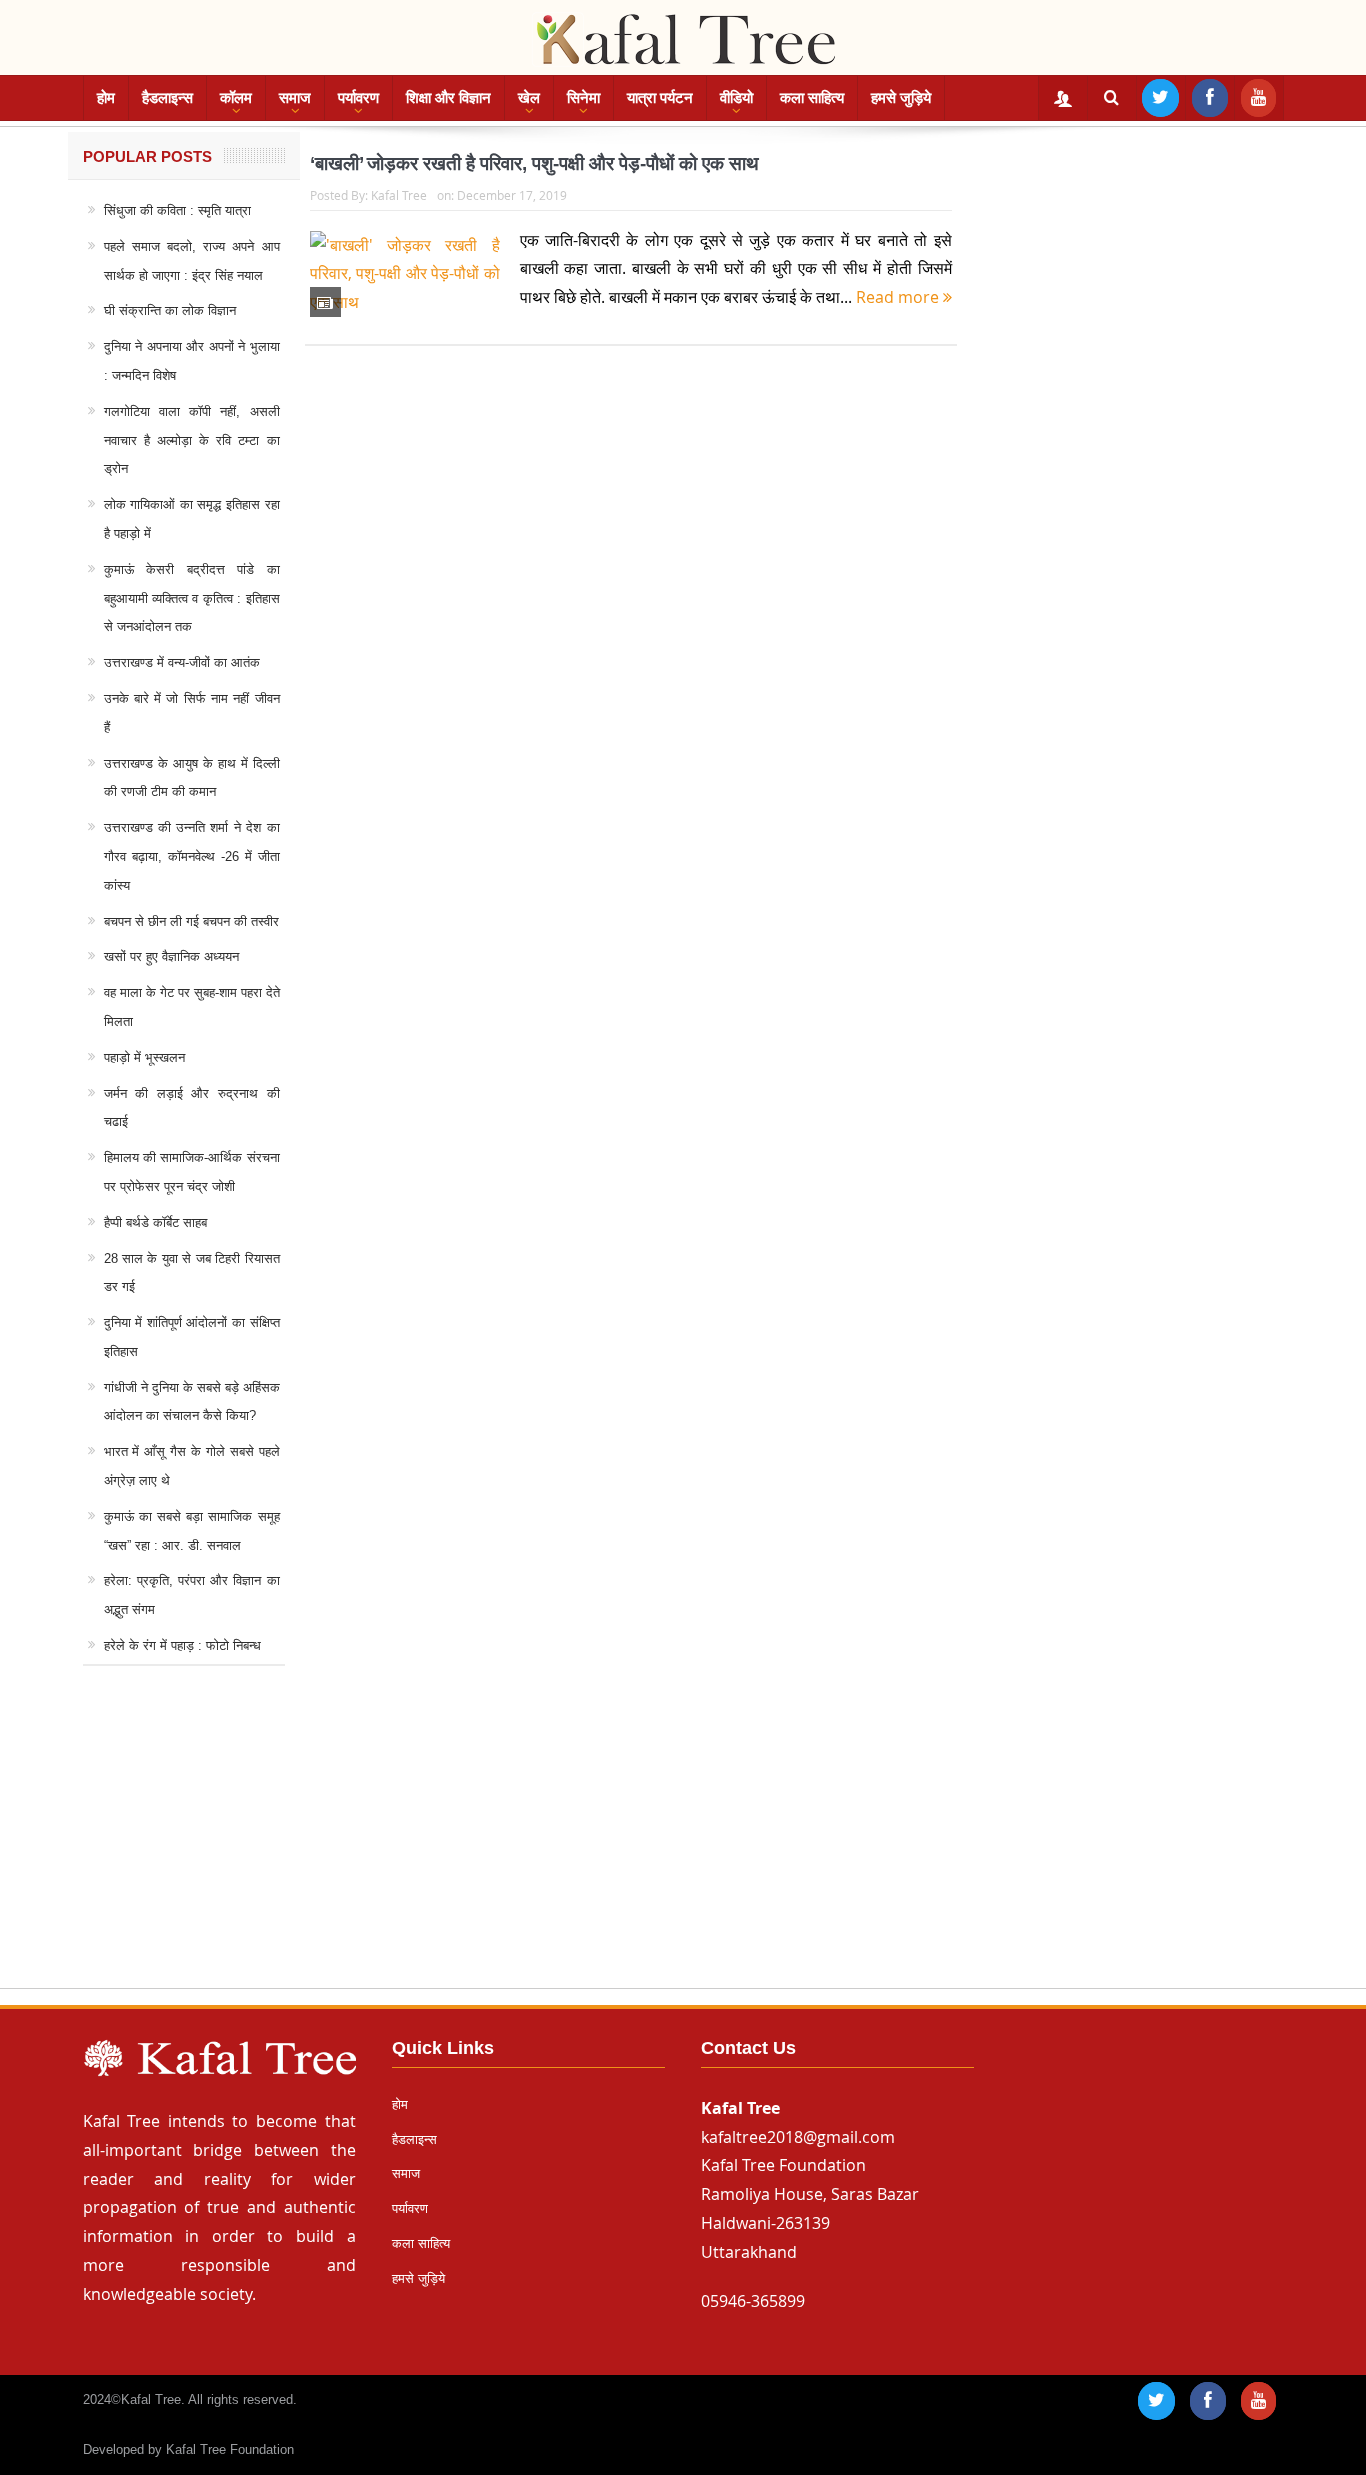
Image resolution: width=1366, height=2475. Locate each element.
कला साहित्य (812, 97)
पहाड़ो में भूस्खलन (144, 1057)
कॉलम (236, 97)
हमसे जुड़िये (901, 97)
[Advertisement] (683, 1846)
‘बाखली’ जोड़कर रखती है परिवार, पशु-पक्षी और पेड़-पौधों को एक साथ (534, 163)
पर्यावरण (358, 97)
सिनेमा (583, 97)
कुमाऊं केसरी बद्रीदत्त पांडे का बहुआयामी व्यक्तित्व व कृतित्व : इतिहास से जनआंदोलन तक (192, 598)
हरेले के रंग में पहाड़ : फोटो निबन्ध (182, 1645)
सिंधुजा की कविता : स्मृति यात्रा (177, 210)
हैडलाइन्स (167, 97)
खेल (529, 97)
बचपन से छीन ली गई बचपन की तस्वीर (191, 921)
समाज (295, 97)
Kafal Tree (399, 195)
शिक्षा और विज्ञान (448, 97)
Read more (899, 297)
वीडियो (736, 97)
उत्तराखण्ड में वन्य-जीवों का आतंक (182, 662)
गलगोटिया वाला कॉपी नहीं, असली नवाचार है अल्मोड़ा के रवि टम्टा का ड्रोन (192, 440)
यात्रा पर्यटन (660, 97)
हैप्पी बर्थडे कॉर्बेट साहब (155, 1222)
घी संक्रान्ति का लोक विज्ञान (170, 310)
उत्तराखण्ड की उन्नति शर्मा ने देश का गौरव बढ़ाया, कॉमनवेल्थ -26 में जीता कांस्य (192, 856)
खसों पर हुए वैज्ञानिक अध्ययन (171, 956)
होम (106, 97)
